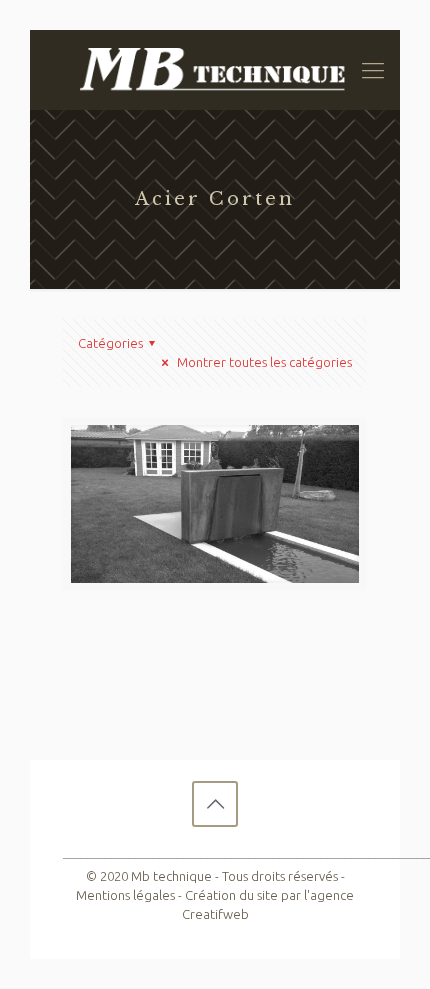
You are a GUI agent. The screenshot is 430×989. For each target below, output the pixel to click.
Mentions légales (125, 895)
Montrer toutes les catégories (263, 362)
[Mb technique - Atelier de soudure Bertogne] (215, 70)
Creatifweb (215, 914)
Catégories (110, 343)
